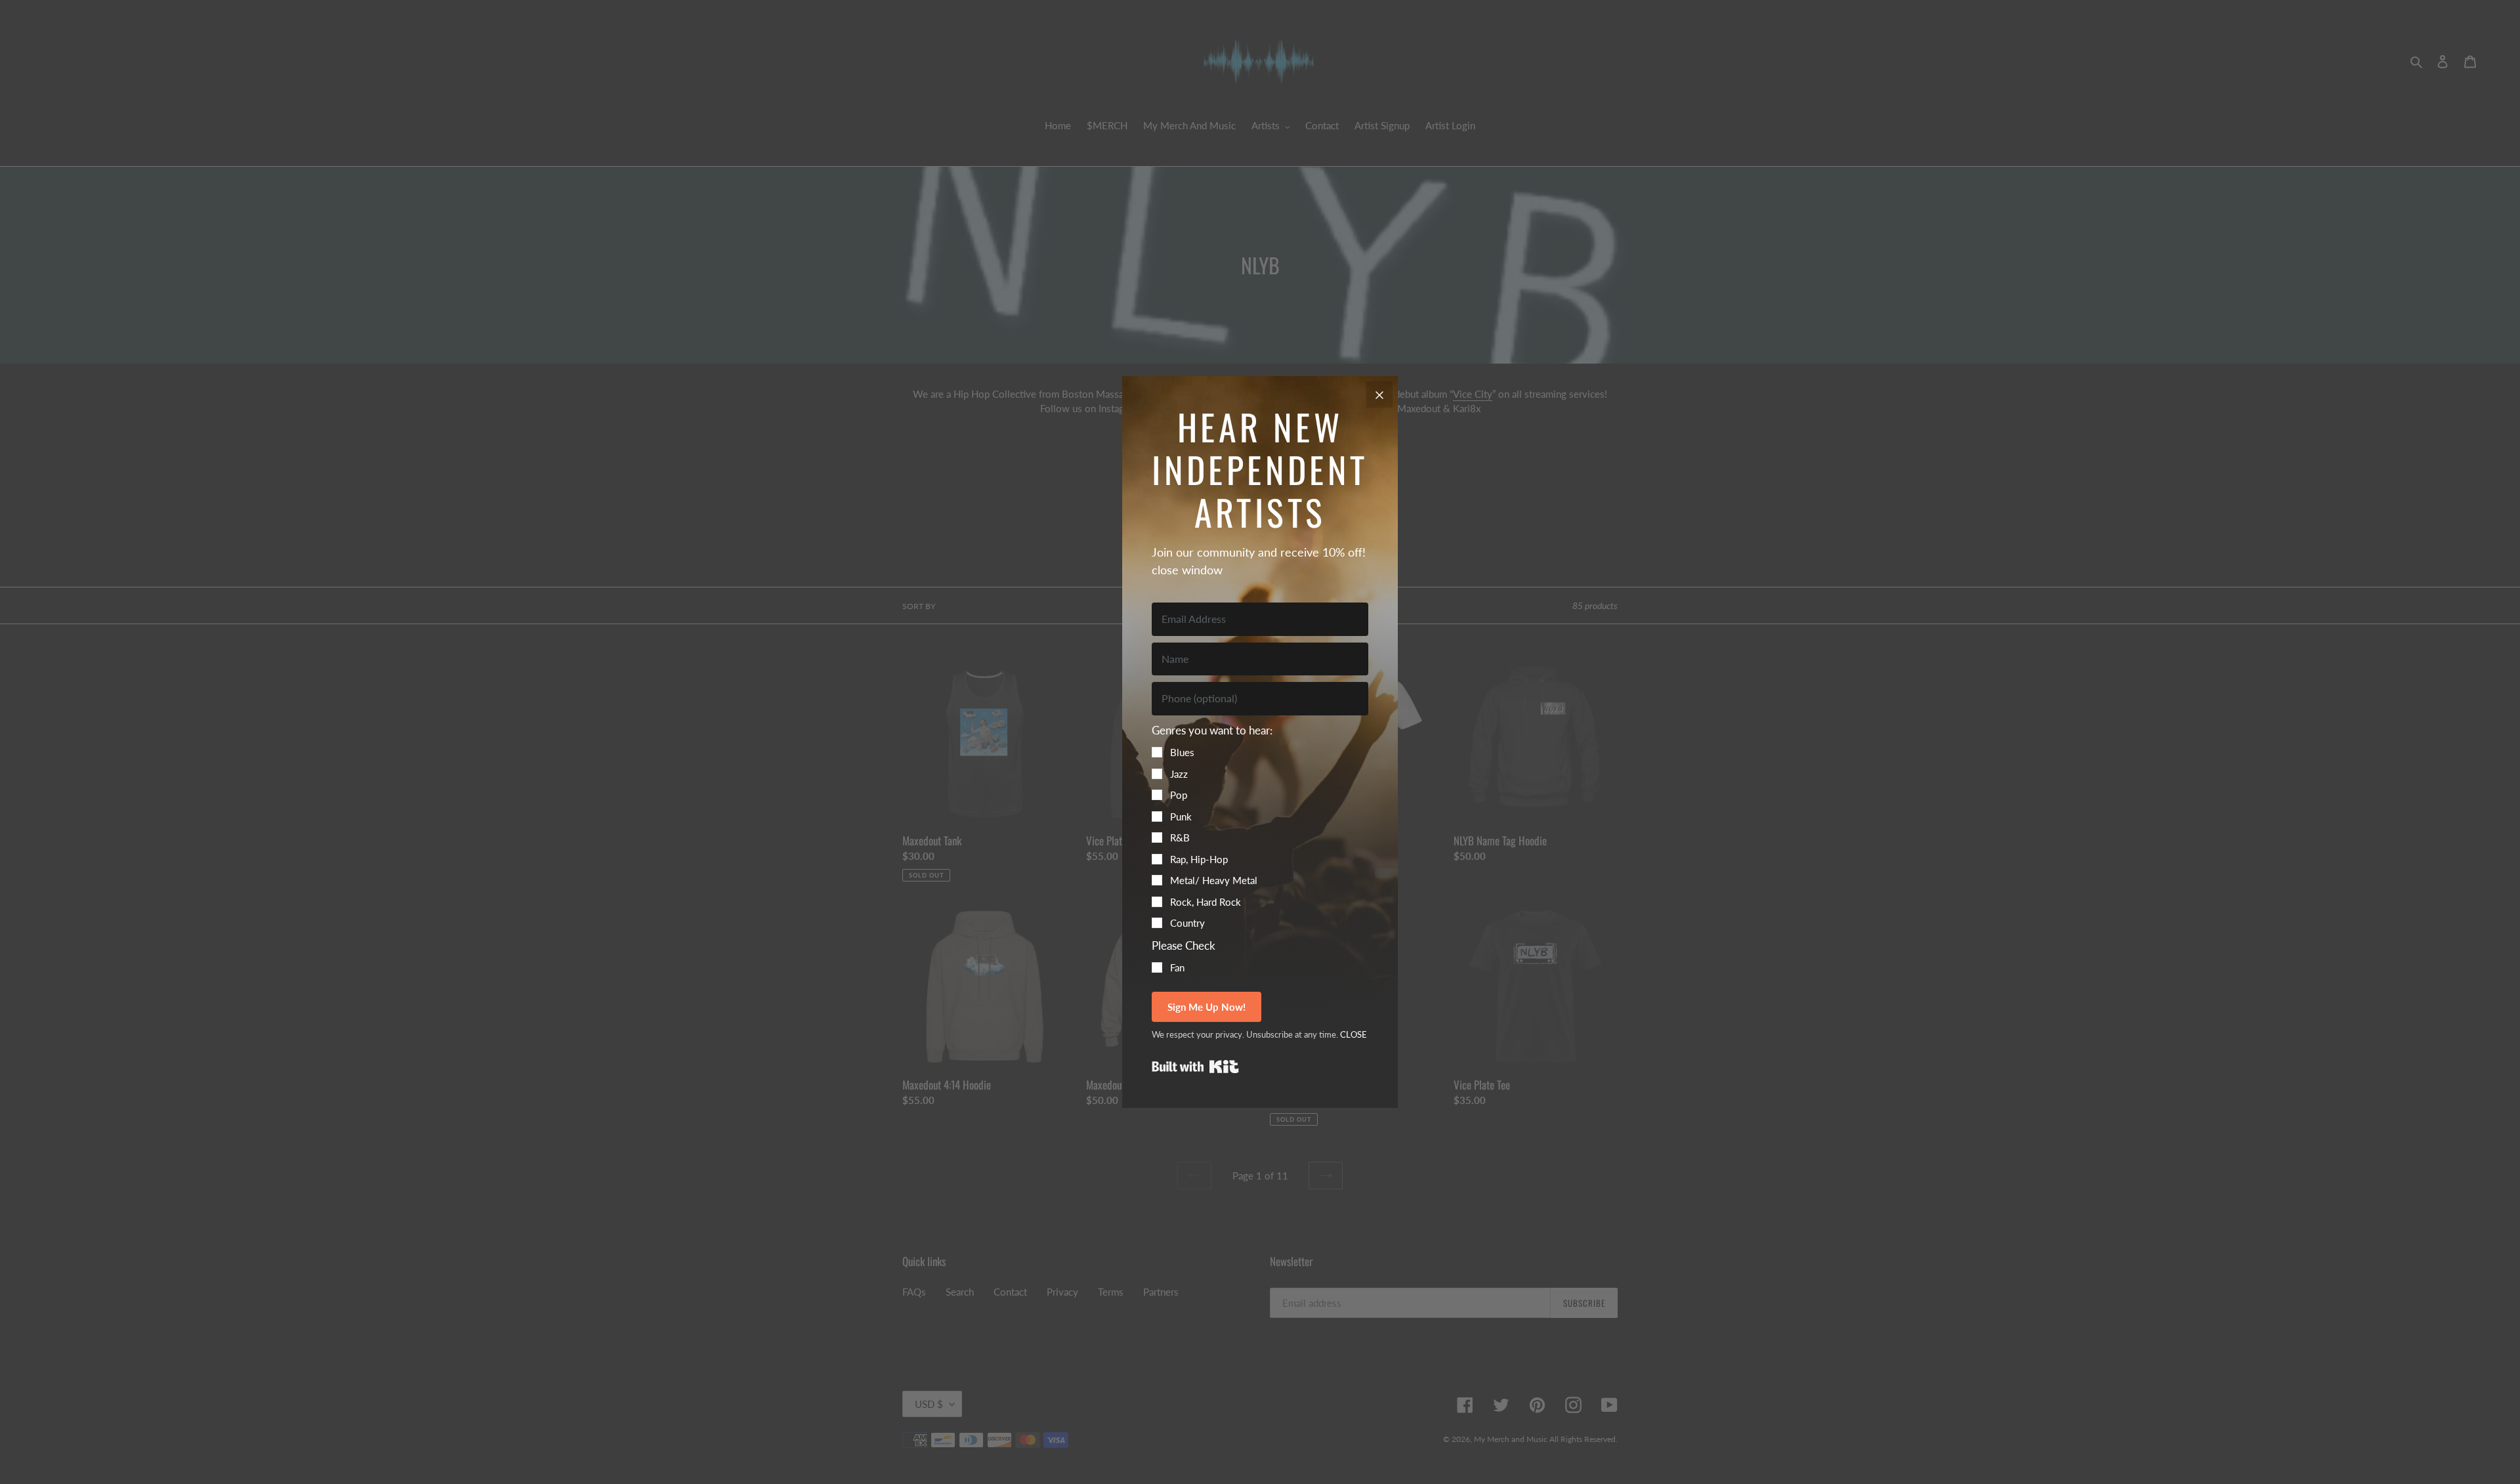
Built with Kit (1195, 1067)
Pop (1179, 795)
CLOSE (1354, 1034)
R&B (1180, 837)
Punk (1181, 816)
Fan (1177, 967)
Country (1187, 923)
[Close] (1379, 394)
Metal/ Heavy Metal (1214, 880)
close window (1187, 570)
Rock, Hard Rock (1206, 902)
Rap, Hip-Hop (1199, 859)
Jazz (1179, 774)
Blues (1182, 752)
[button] (1260, 826)
